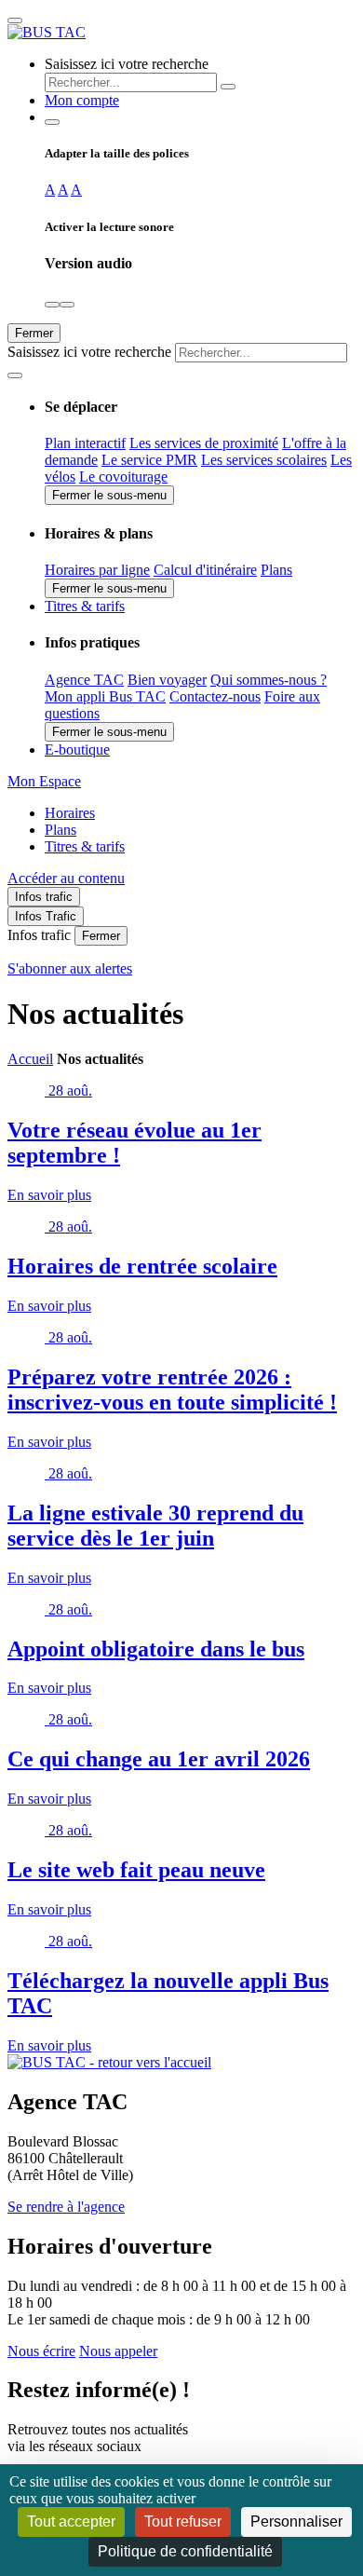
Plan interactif (85, 443)
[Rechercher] (228, 87)
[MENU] (15, 20)
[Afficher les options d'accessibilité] (52, 122)
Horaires (70, 813)
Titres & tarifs (85, 846)
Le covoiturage (123, 477)
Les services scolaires (264, 460)
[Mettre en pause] (67, 305)
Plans (276, 570)
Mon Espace (44, 781)
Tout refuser (183, 2521)
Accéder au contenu (66, 878)
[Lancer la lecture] (52, 305)
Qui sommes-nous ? (269, 680)
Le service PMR (149, 460)
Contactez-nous (215, 696)
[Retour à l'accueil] (47, 32)
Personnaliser (296, 2521)
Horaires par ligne (97, 570)
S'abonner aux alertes (70, 968)
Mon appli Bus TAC (105, 696)
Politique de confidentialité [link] (185, 2551)
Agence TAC (84, 680)
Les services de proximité (204, 443)
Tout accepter (71, 2521)
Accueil (30, 1059)
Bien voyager (167, 680)
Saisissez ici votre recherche (127, 64)
